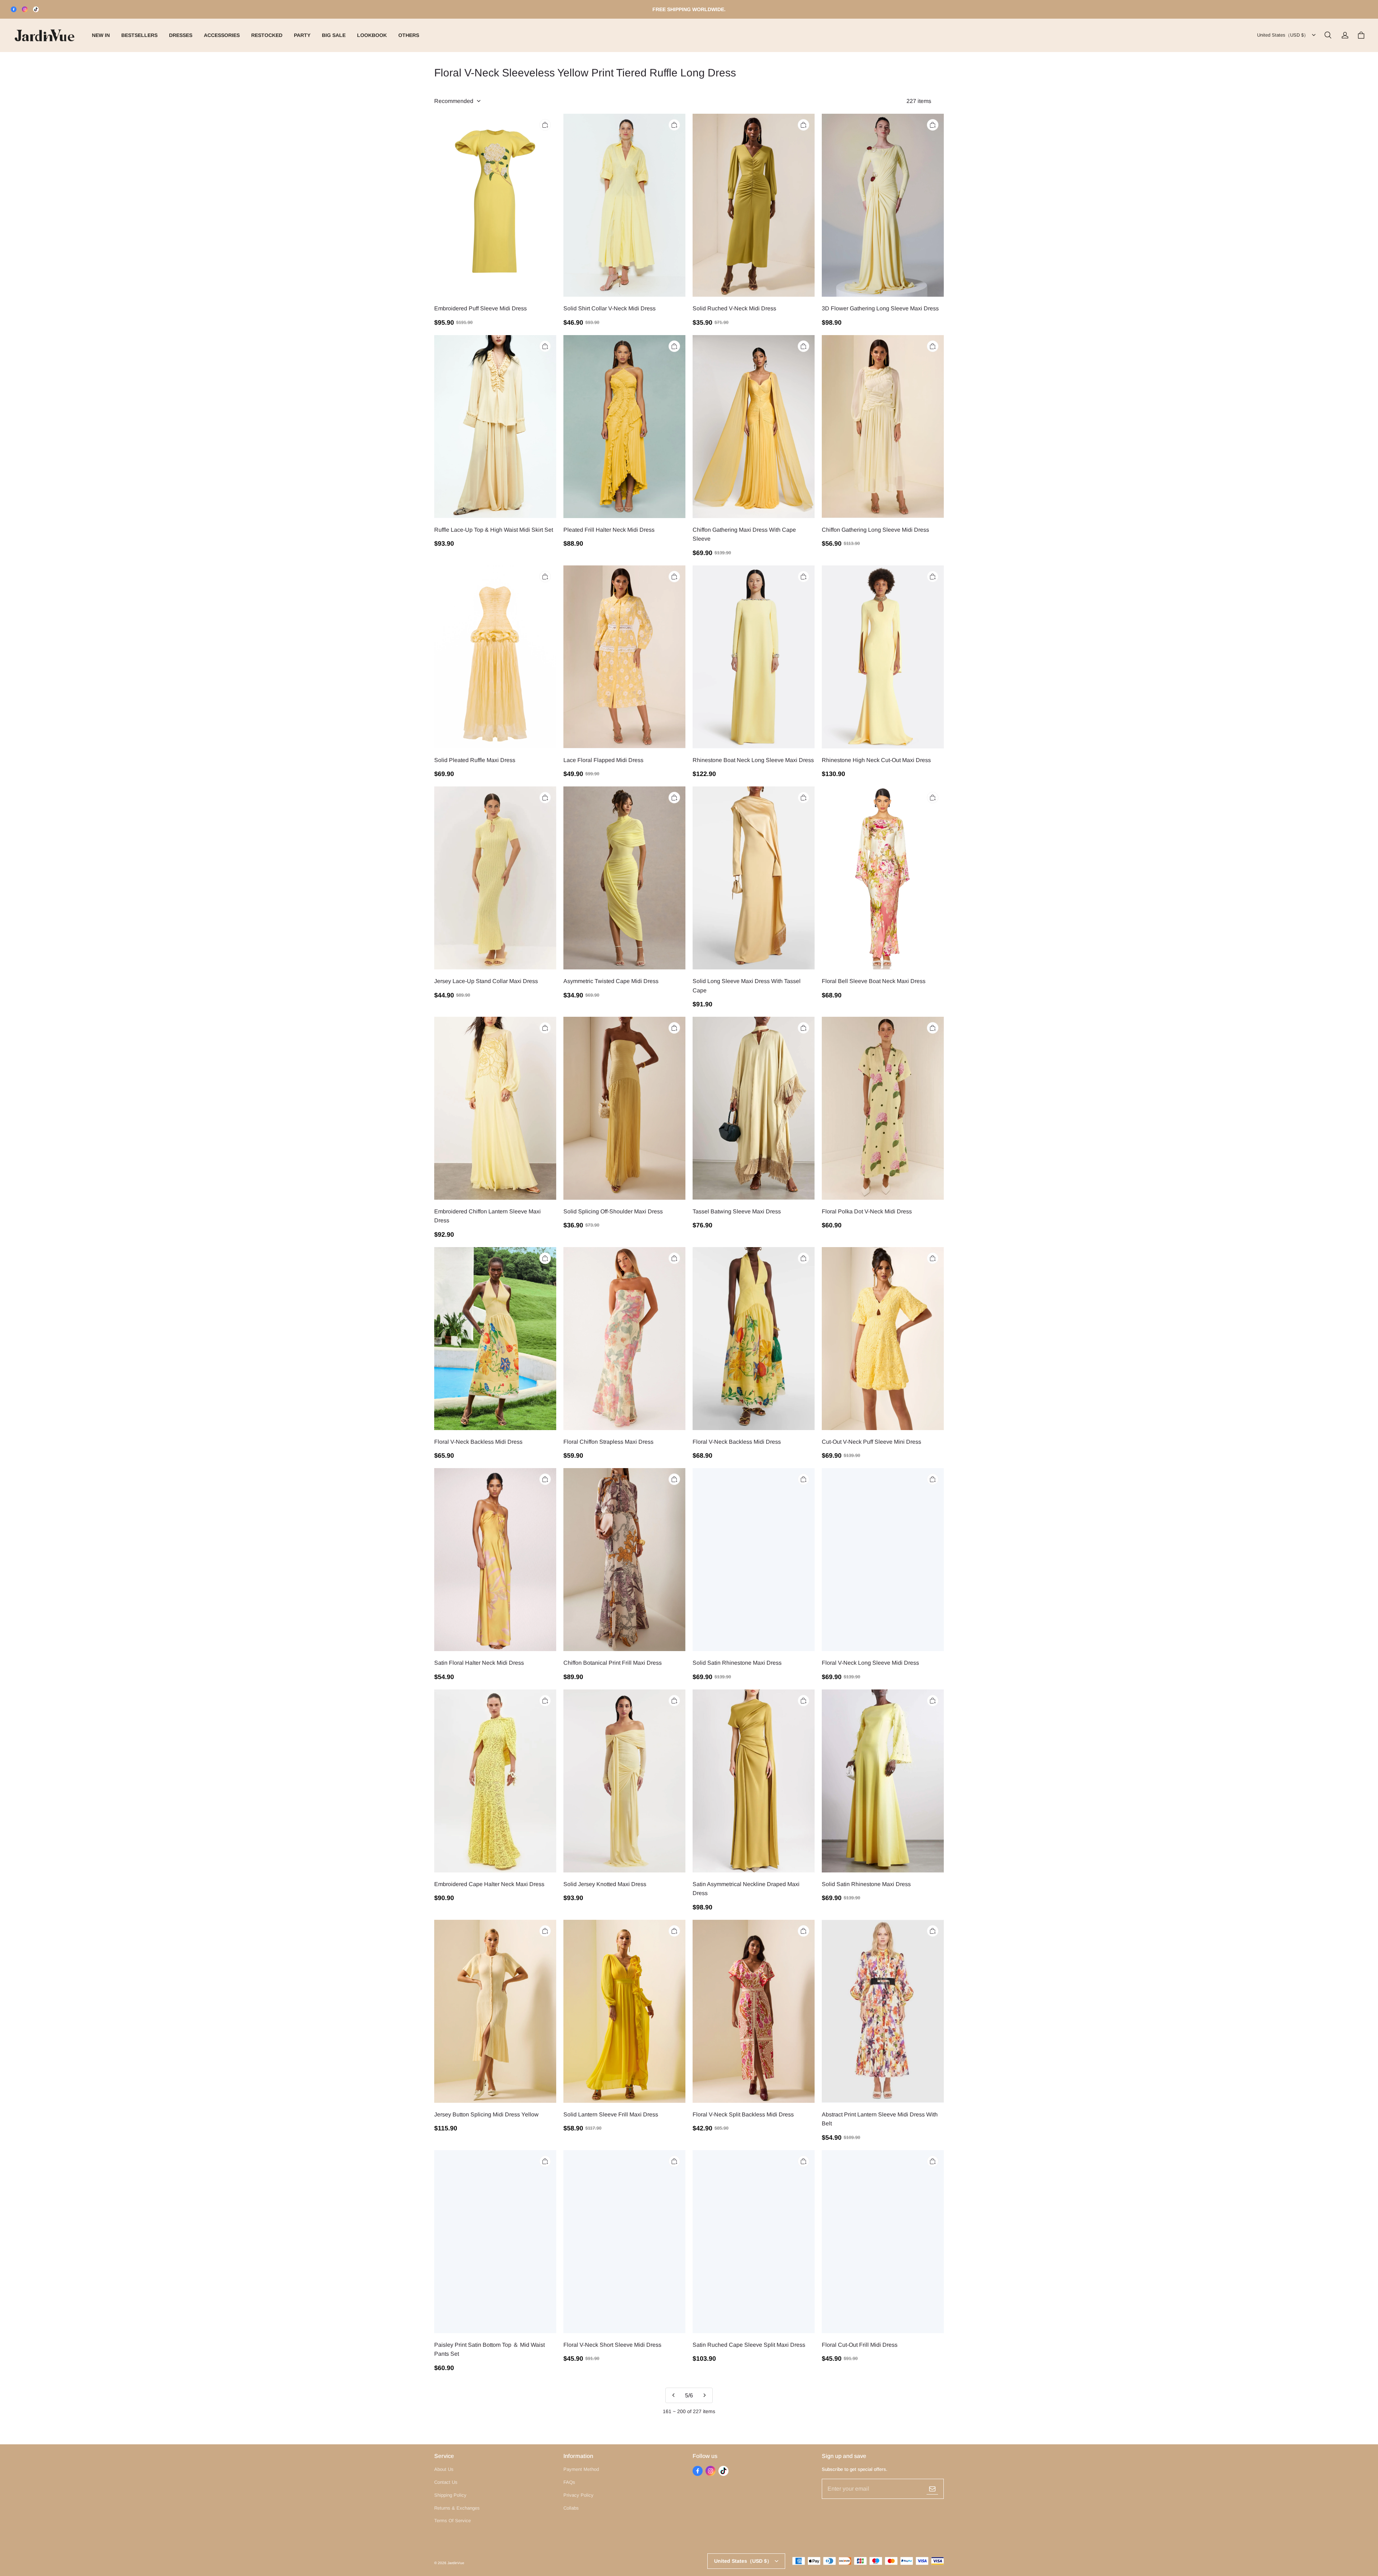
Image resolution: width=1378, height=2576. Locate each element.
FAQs (569, 2482)
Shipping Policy (450, 2495)
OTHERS (409, 35)
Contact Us (446, 2482)
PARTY (302, 35)
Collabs (571, 2508)
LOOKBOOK (372, 35)
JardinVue (456, 2563)
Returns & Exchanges (457, 2508)
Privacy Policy (578, 2495)
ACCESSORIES (222, 35)
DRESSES (181, 35)
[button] (1328, 35)
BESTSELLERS (139, 35)
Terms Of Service (453, 2521)
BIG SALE (334, 35)
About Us (444, 2469)
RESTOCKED (267, 35)
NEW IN (101, 35)
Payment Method (581, 2469)
